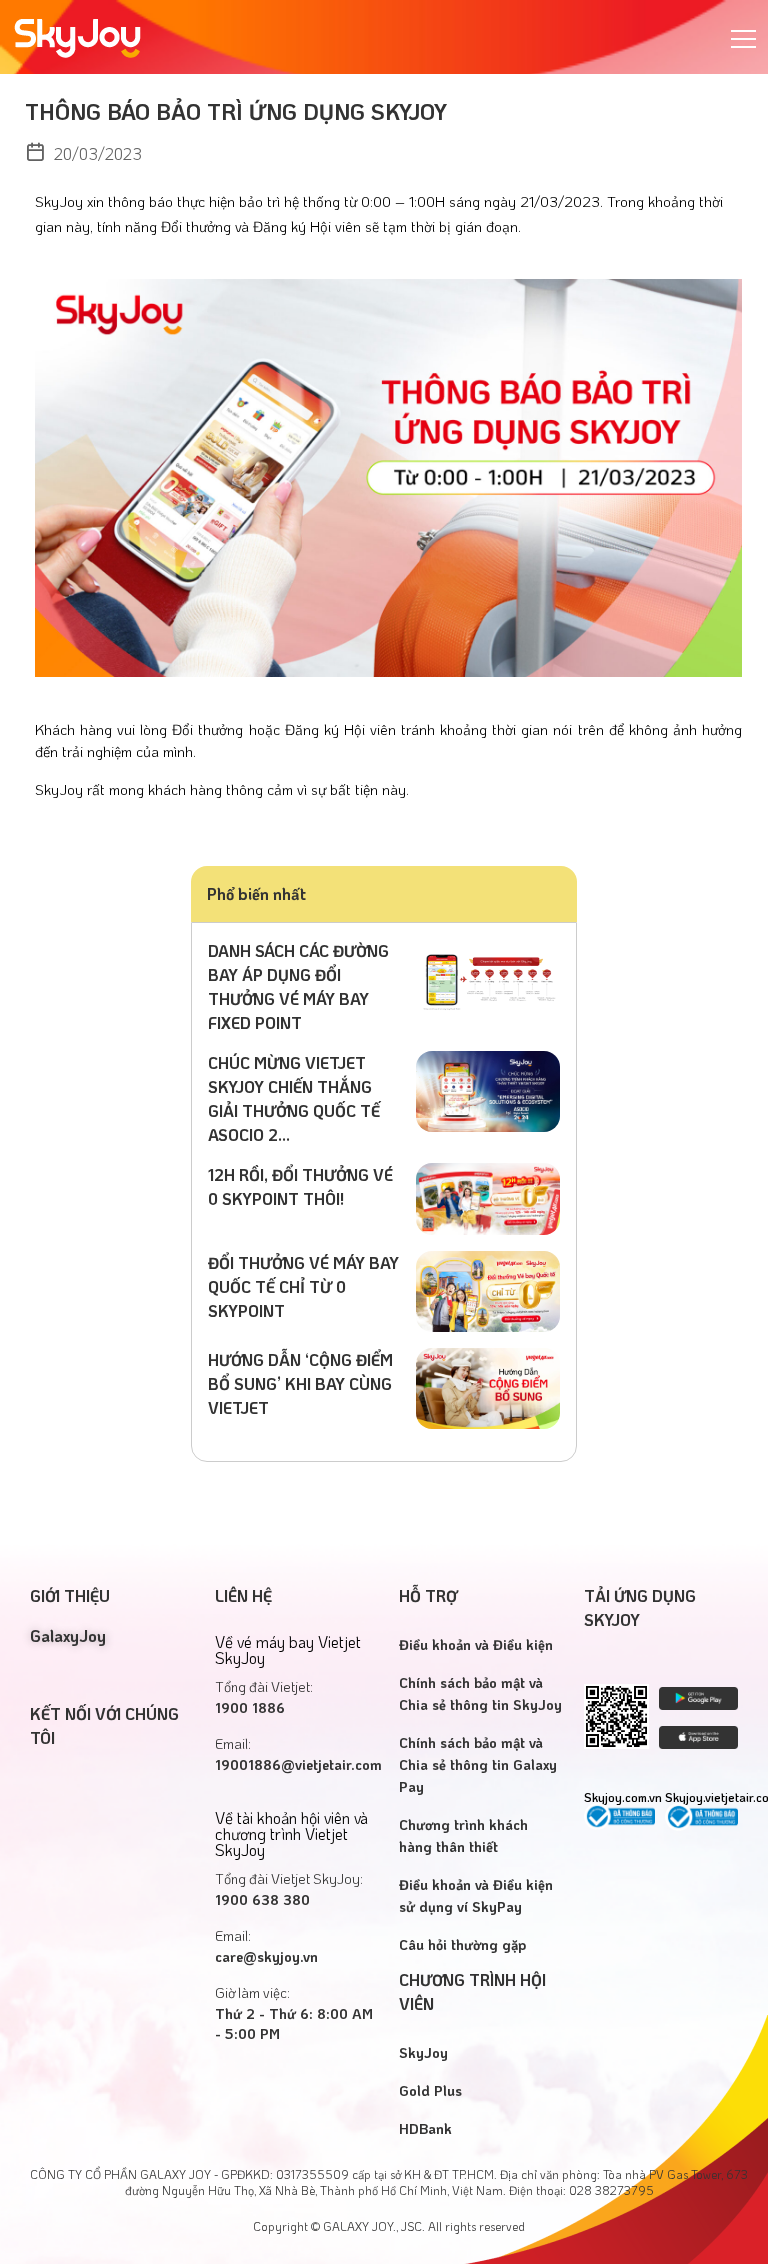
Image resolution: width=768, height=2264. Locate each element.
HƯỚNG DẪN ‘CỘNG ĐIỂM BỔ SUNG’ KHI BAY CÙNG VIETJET (300, 1383)
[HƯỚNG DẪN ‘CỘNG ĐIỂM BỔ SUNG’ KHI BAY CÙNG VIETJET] (488, 1386)
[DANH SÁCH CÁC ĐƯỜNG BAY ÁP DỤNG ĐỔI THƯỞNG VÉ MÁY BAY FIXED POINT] (488, 977)
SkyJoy (423, 2052)
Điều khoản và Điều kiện (476, 1644)
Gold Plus (430, 2090)
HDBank (425, 2128)
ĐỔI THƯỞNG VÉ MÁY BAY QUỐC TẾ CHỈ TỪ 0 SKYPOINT (303, 1286)
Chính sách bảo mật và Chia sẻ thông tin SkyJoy (480, 1693)
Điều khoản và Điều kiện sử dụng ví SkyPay (476, 1895)
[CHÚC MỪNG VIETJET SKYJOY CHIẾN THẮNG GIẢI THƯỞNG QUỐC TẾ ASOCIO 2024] (488, 1089)
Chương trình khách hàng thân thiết (463, 1835)
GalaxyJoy (68, 1635)
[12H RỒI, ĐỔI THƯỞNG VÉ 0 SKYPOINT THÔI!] (488, 1196)
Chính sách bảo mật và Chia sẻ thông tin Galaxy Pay (478, 1764)
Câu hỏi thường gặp (462, 1944)
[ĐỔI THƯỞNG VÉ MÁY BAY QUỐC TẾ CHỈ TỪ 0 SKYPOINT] (488, 1289)
